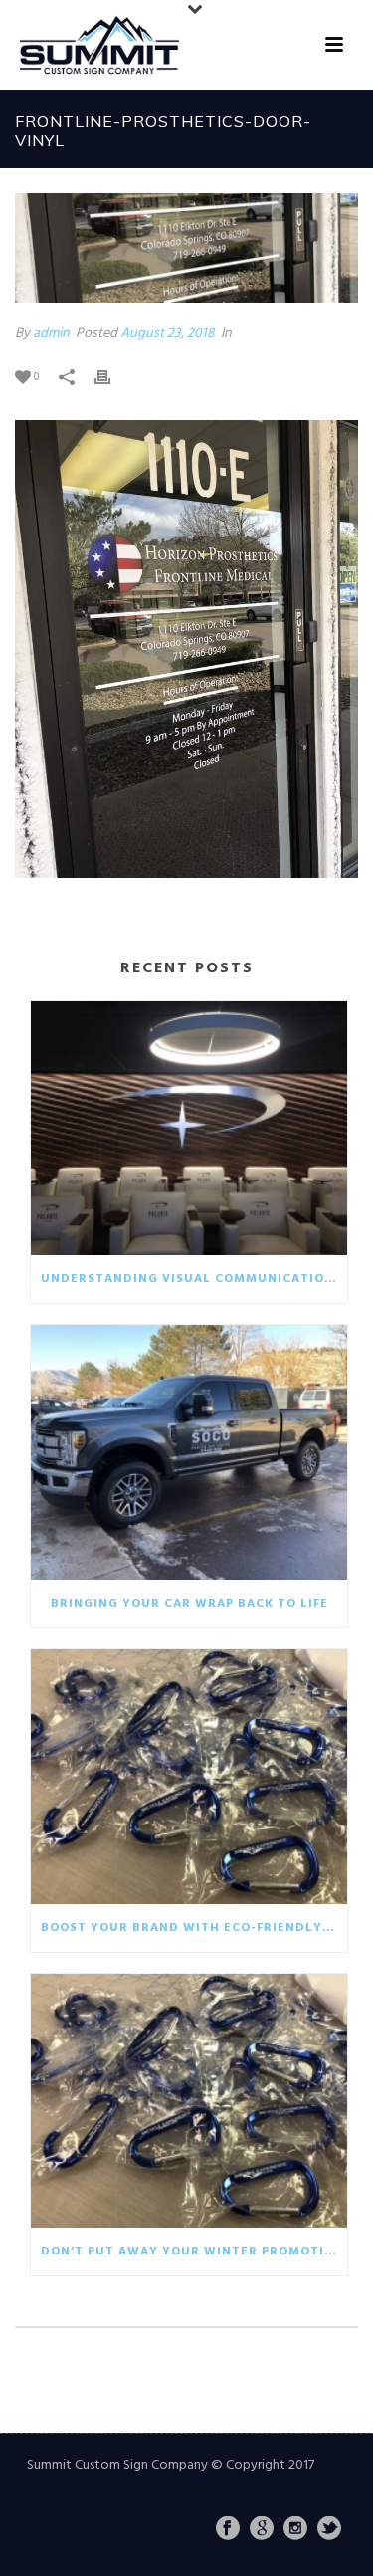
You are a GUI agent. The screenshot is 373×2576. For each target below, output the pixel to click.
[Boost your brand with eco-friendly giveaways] (189, 1777)
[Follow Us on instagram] (295, 2530)
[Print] (112, 377)
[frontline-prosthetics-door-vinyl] (186, 248)
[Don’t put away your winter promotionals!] (189, 2101)
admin (51, 334)
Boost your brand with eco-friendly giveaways (194, 1928)
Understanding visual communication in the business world (194, 1279)
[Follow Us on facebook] (228, 2530)
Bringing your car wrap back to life (189, 1604)
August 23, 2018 (168, 334)
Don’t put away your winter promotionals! (194, 2252)
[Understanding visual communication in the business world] (189, 1129)
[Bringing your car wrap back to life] (189, 1452)
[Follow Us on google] (262, 2530)
